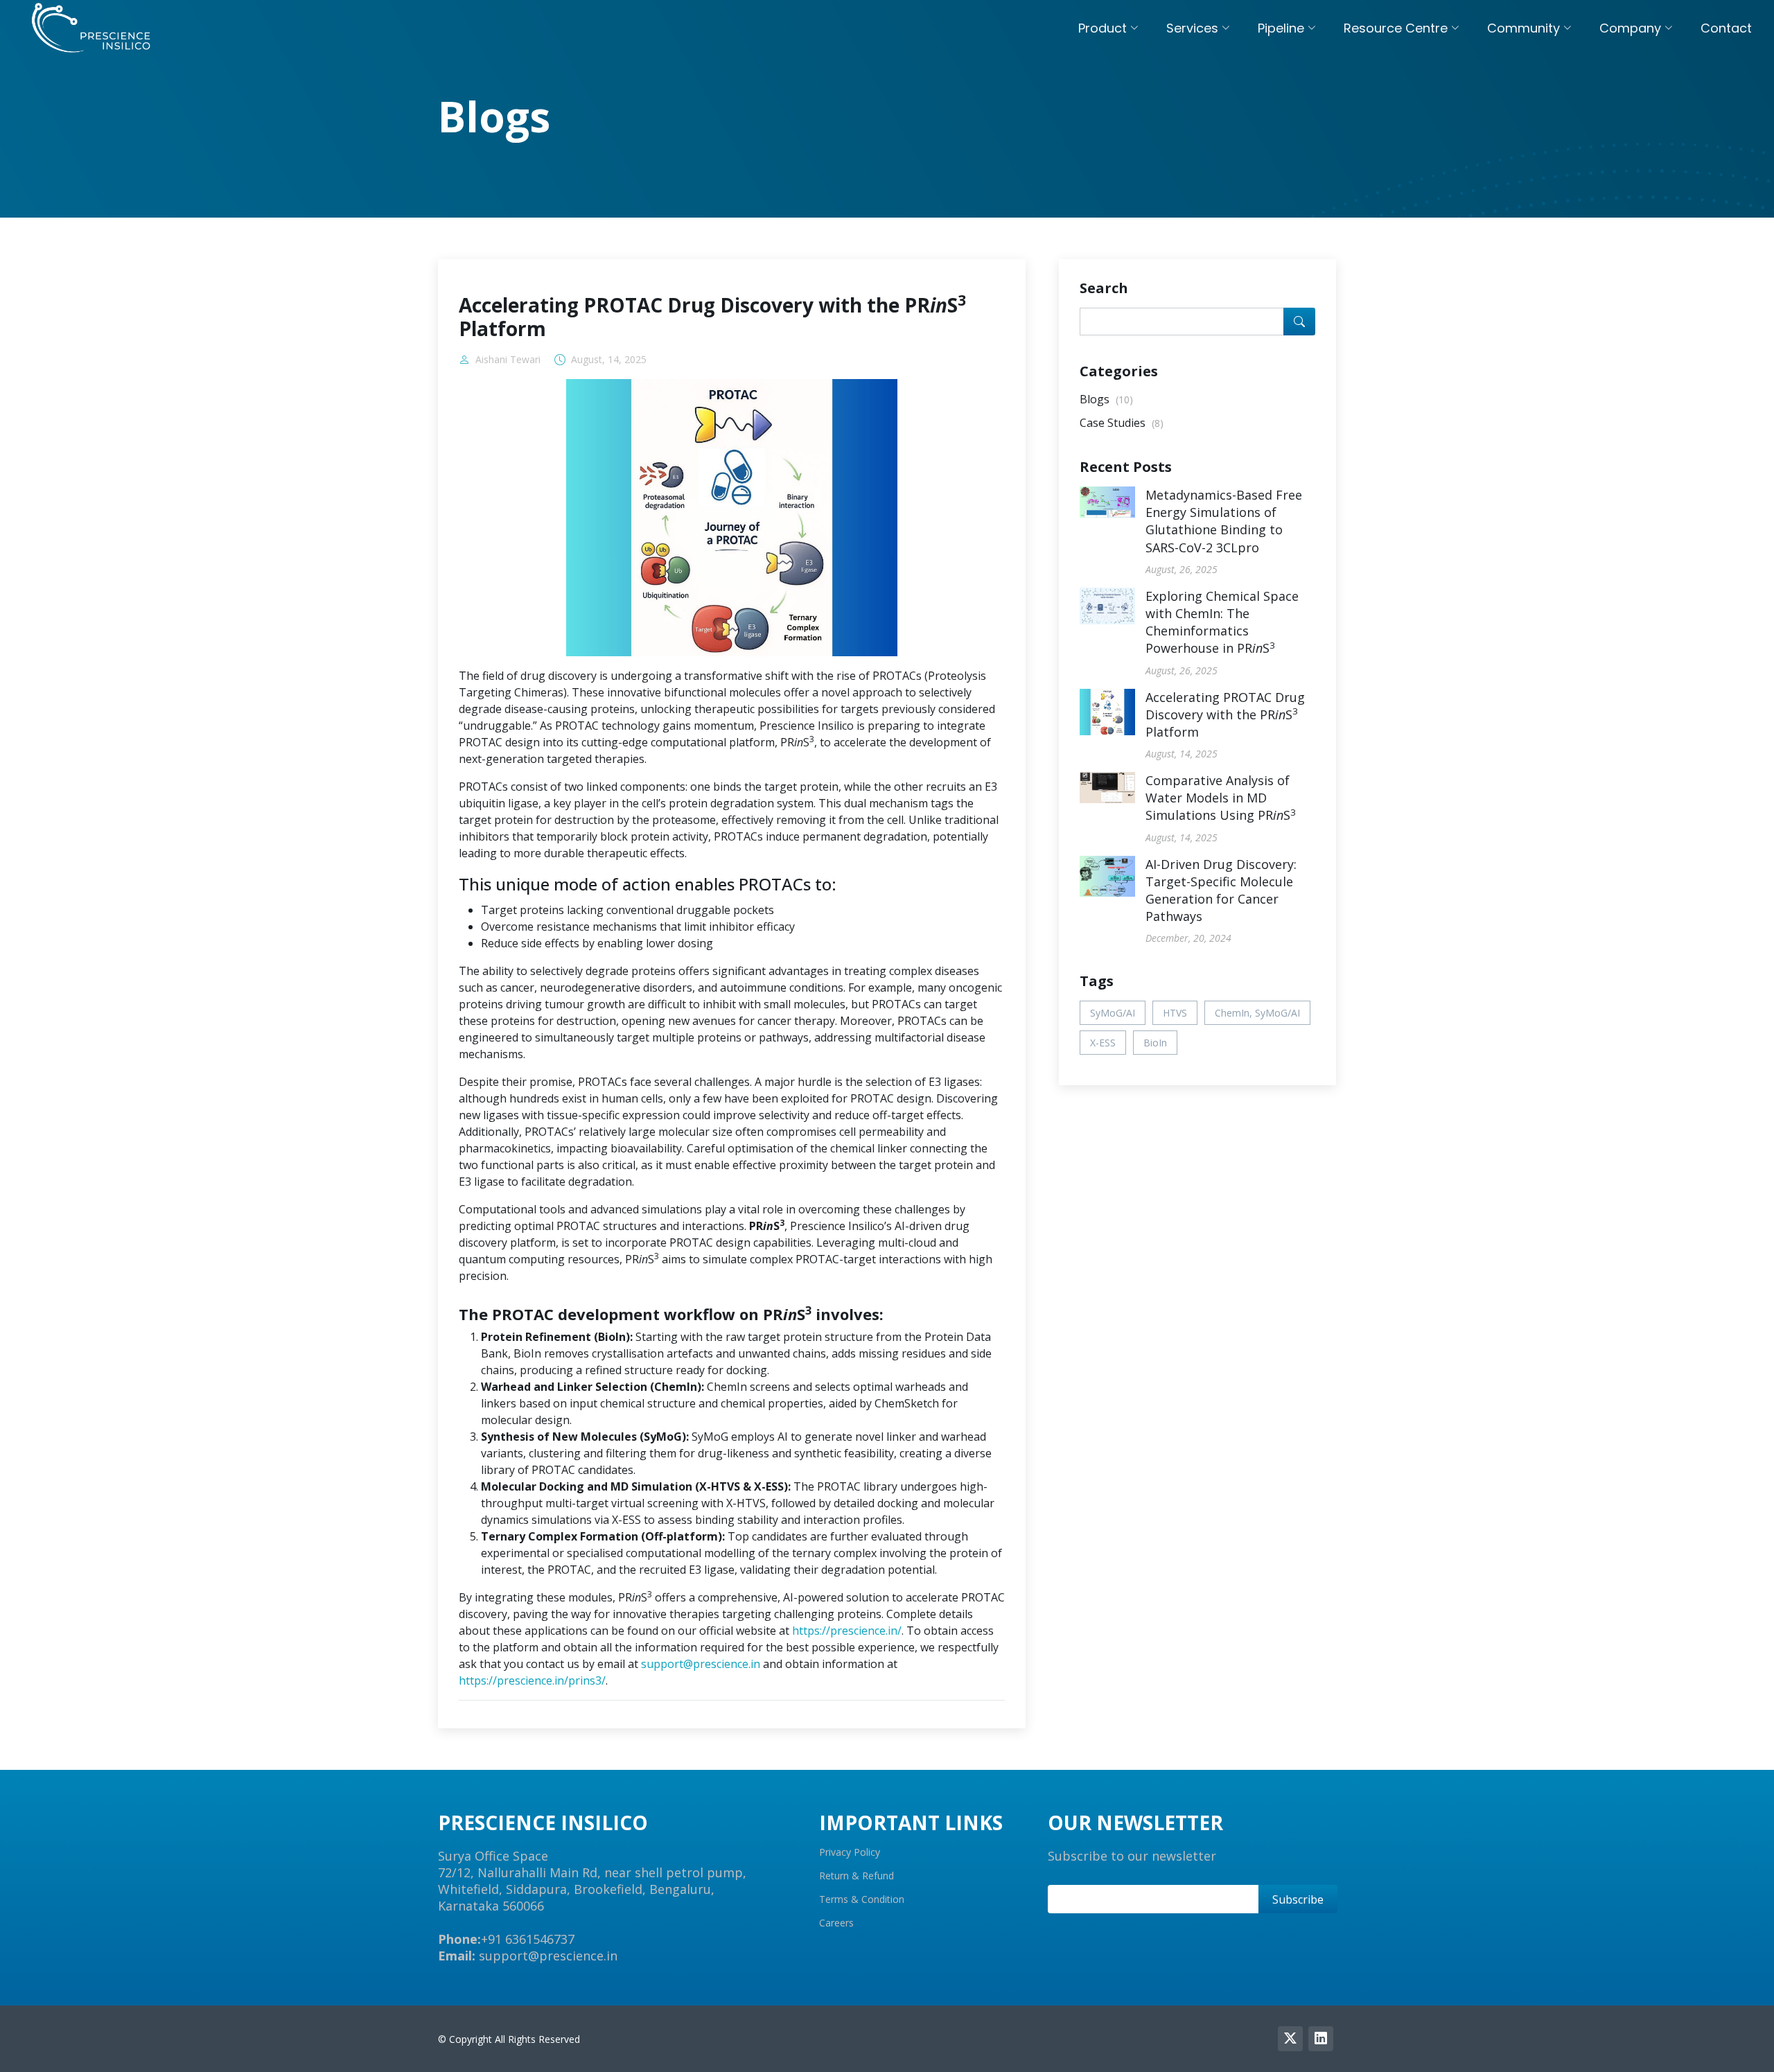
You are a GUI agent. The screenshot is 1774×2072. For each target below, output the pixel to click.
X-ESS (1103, 1043)
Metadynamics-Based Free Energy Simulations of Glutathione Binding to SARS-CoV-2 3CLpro (1224, 521)
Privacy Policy (850, 1852)
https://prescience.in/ (847, 1631)
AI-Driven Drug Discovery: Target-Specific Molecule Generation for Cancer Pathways (1221, 890)
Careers (836, 1923)
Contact (1726, 28)
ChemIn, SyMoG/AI (1257, 1013)
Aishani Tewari (508, 360)
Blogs (1106, 399)
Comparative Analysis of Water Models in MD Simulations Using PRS (1221, 798)
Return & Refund (857, 1876)
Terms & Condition (862, 1899)
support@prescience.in (701, 1664)
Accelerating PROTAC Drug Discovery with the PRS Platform (1225, 714)
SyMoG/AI (1113, 1013)
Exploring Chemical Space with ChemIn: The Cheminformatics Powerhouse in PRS (1222, 622)
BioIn (1155, 1043)
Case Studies (1122, 423)
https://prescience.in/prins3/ (532, 1680)
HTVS (1175, 1013)
